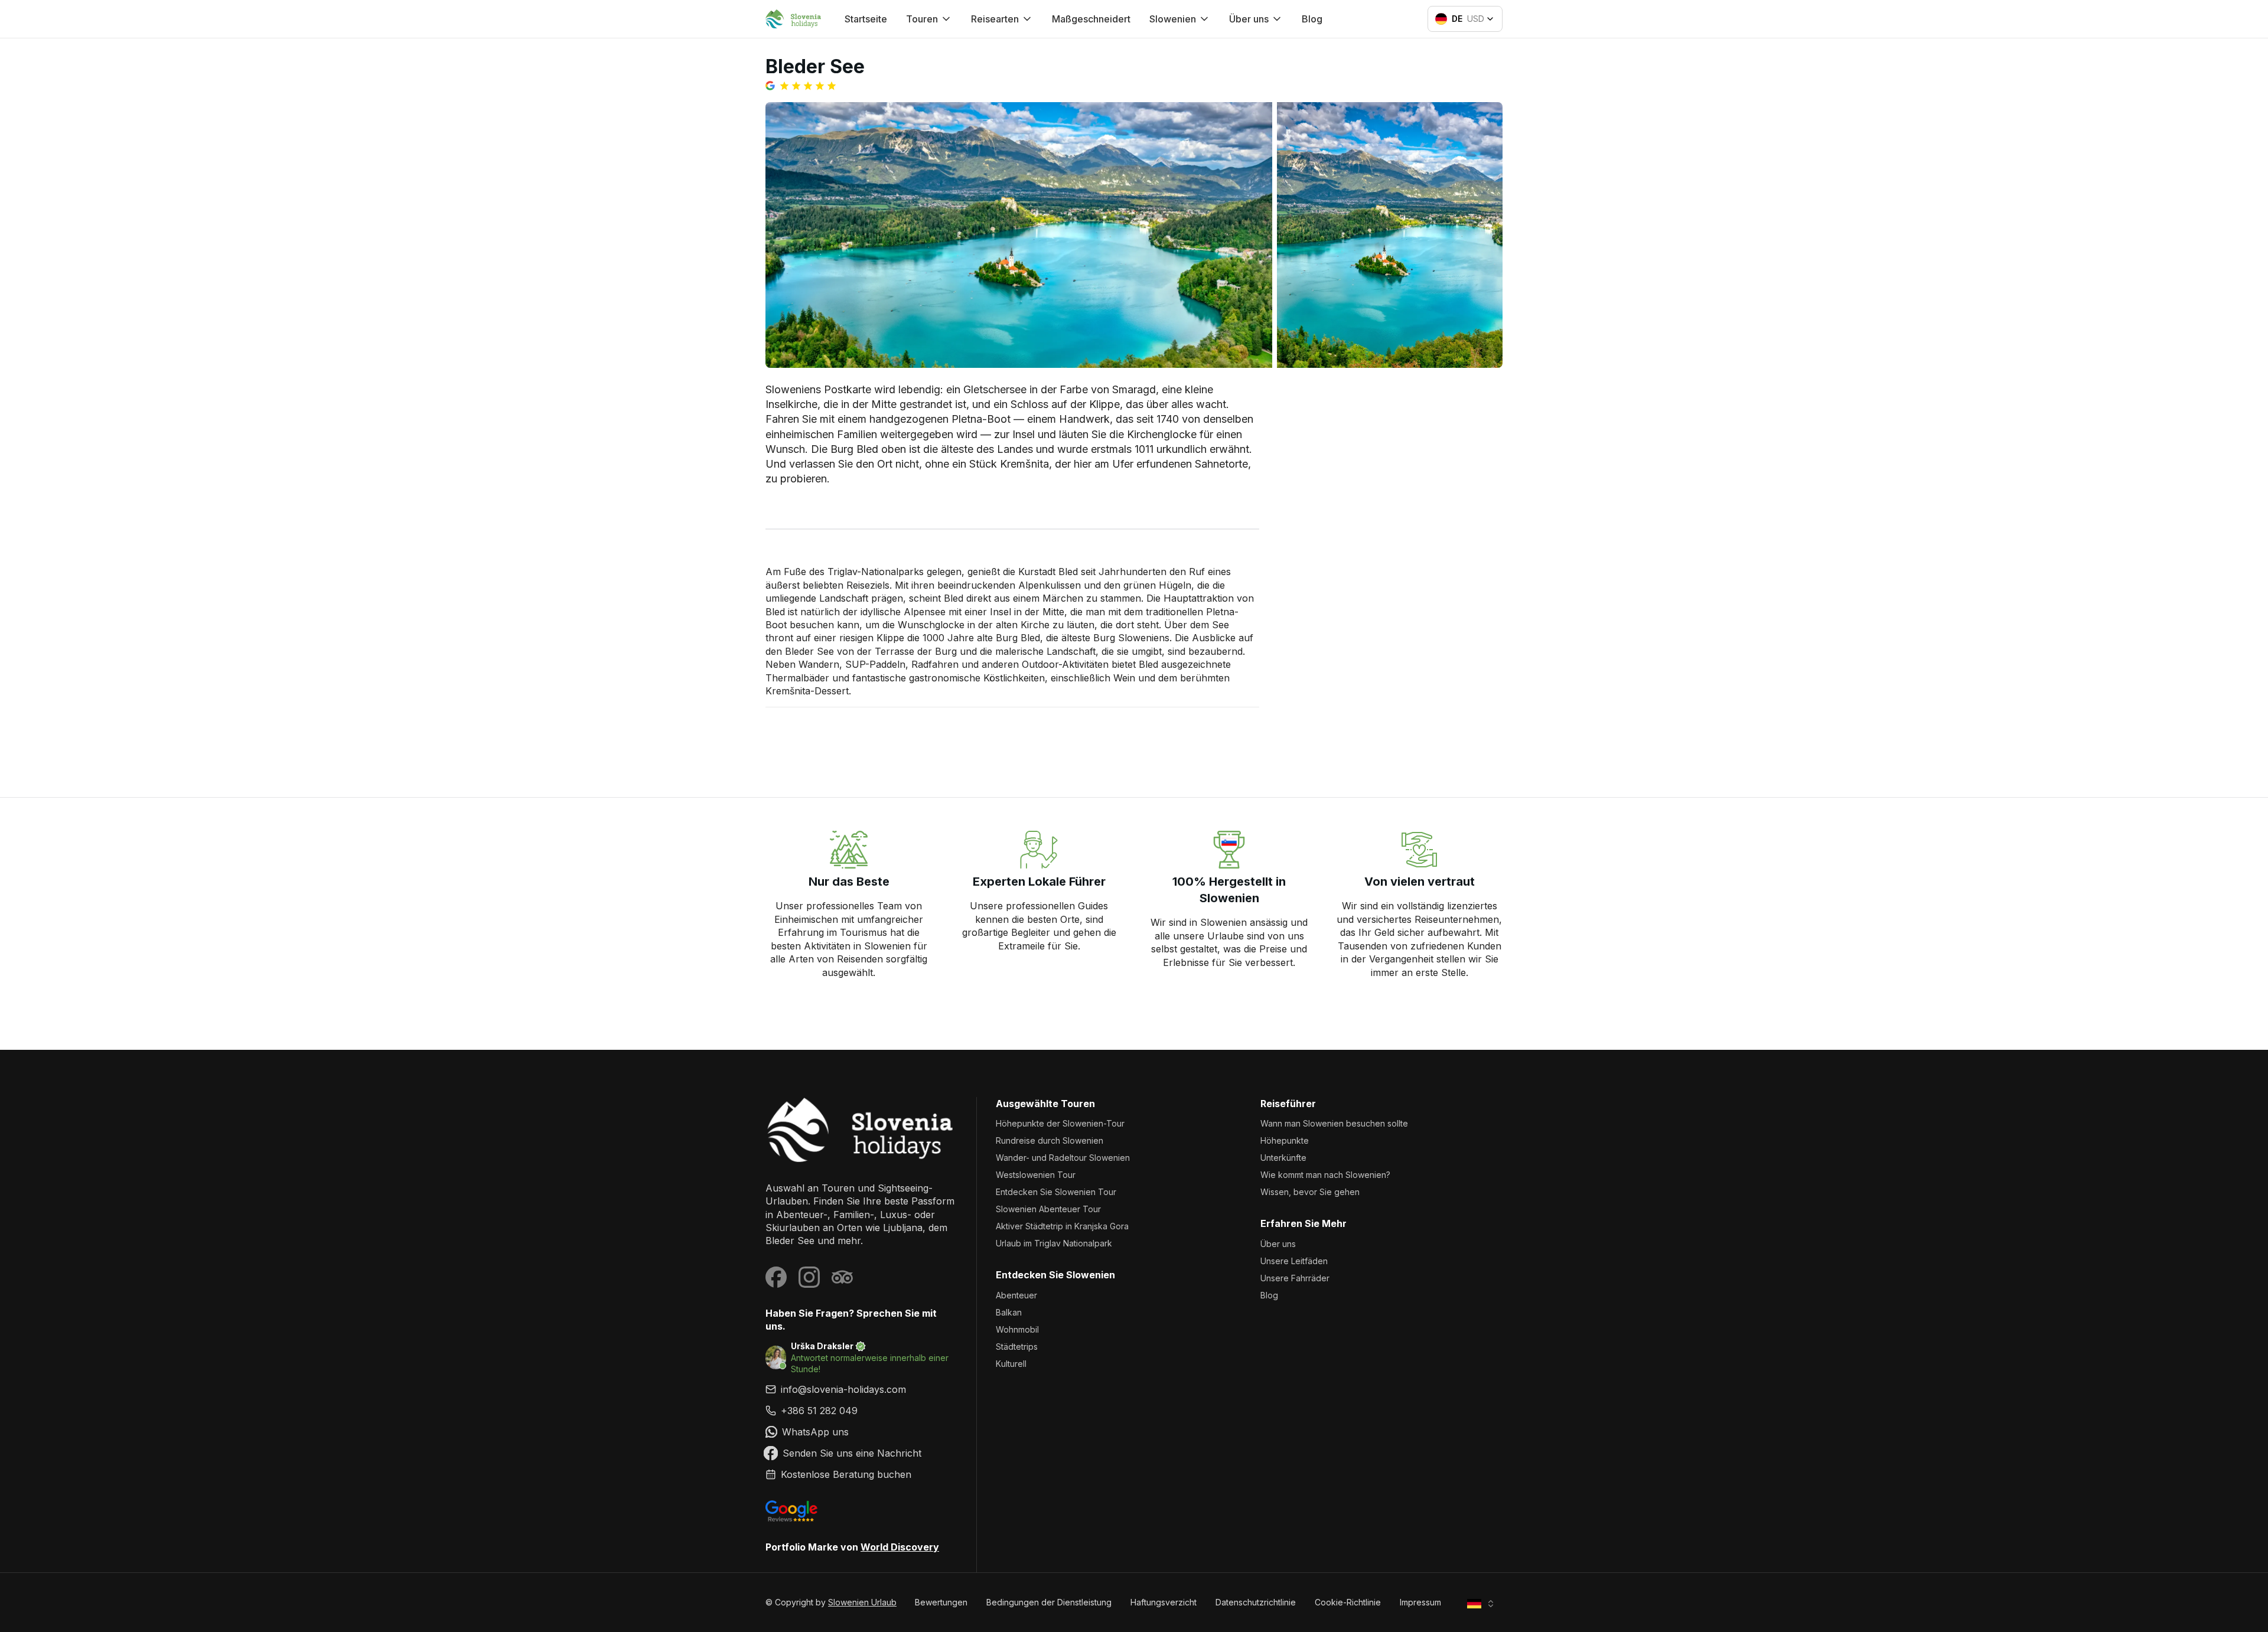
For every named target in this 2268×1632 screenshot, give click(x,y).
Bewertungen (941, 1602)
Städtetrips (1017, 1347)
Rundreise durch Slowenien (1050, 1140)
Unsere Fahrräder (1295, 1278)
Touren (922, 19)
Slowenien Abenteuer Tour (1048, 1209)
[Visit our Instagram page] (809, 1277)
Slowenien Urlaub (862, 1602)
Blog (1312, 19)
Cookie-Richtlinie (1348, 1602)
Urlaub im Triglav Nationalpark (1054, 1243)
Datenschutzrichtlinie (1256, 1602)
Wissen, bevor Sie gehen (1310, 1192)
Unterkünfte (1283, 1158)
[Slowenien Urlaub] (861, 1130)
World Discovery (900, 1547)
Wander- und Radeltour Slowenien (1063, 1158)
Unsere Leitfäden (1294, 1261)
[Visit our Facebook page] (776, 1277)
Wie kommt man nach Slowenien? (1325, 1175)
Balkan (1009, 1312)
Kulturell (1011, 1364)
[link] (861, 1411)
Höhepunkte (1285, 1140)
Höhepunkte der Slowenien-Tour (1060, 1123)
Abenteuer (1016, 1295)
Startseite (866, 19)
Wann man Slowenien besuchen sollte (1334, 1123)
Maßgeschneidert (1091, 19)
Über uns (1278, 1244)
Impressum (1420, 1602)
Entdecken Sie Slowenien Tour (1056, 1192)
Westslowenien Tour (1036, 1175)
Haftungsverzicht (1164, 1602)
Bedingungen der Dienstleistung (1049, 1602)
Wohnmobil (1017, 1329)
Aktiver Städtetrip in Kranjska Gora (1062, 1226)
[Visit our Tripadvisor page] (842, 1277)
